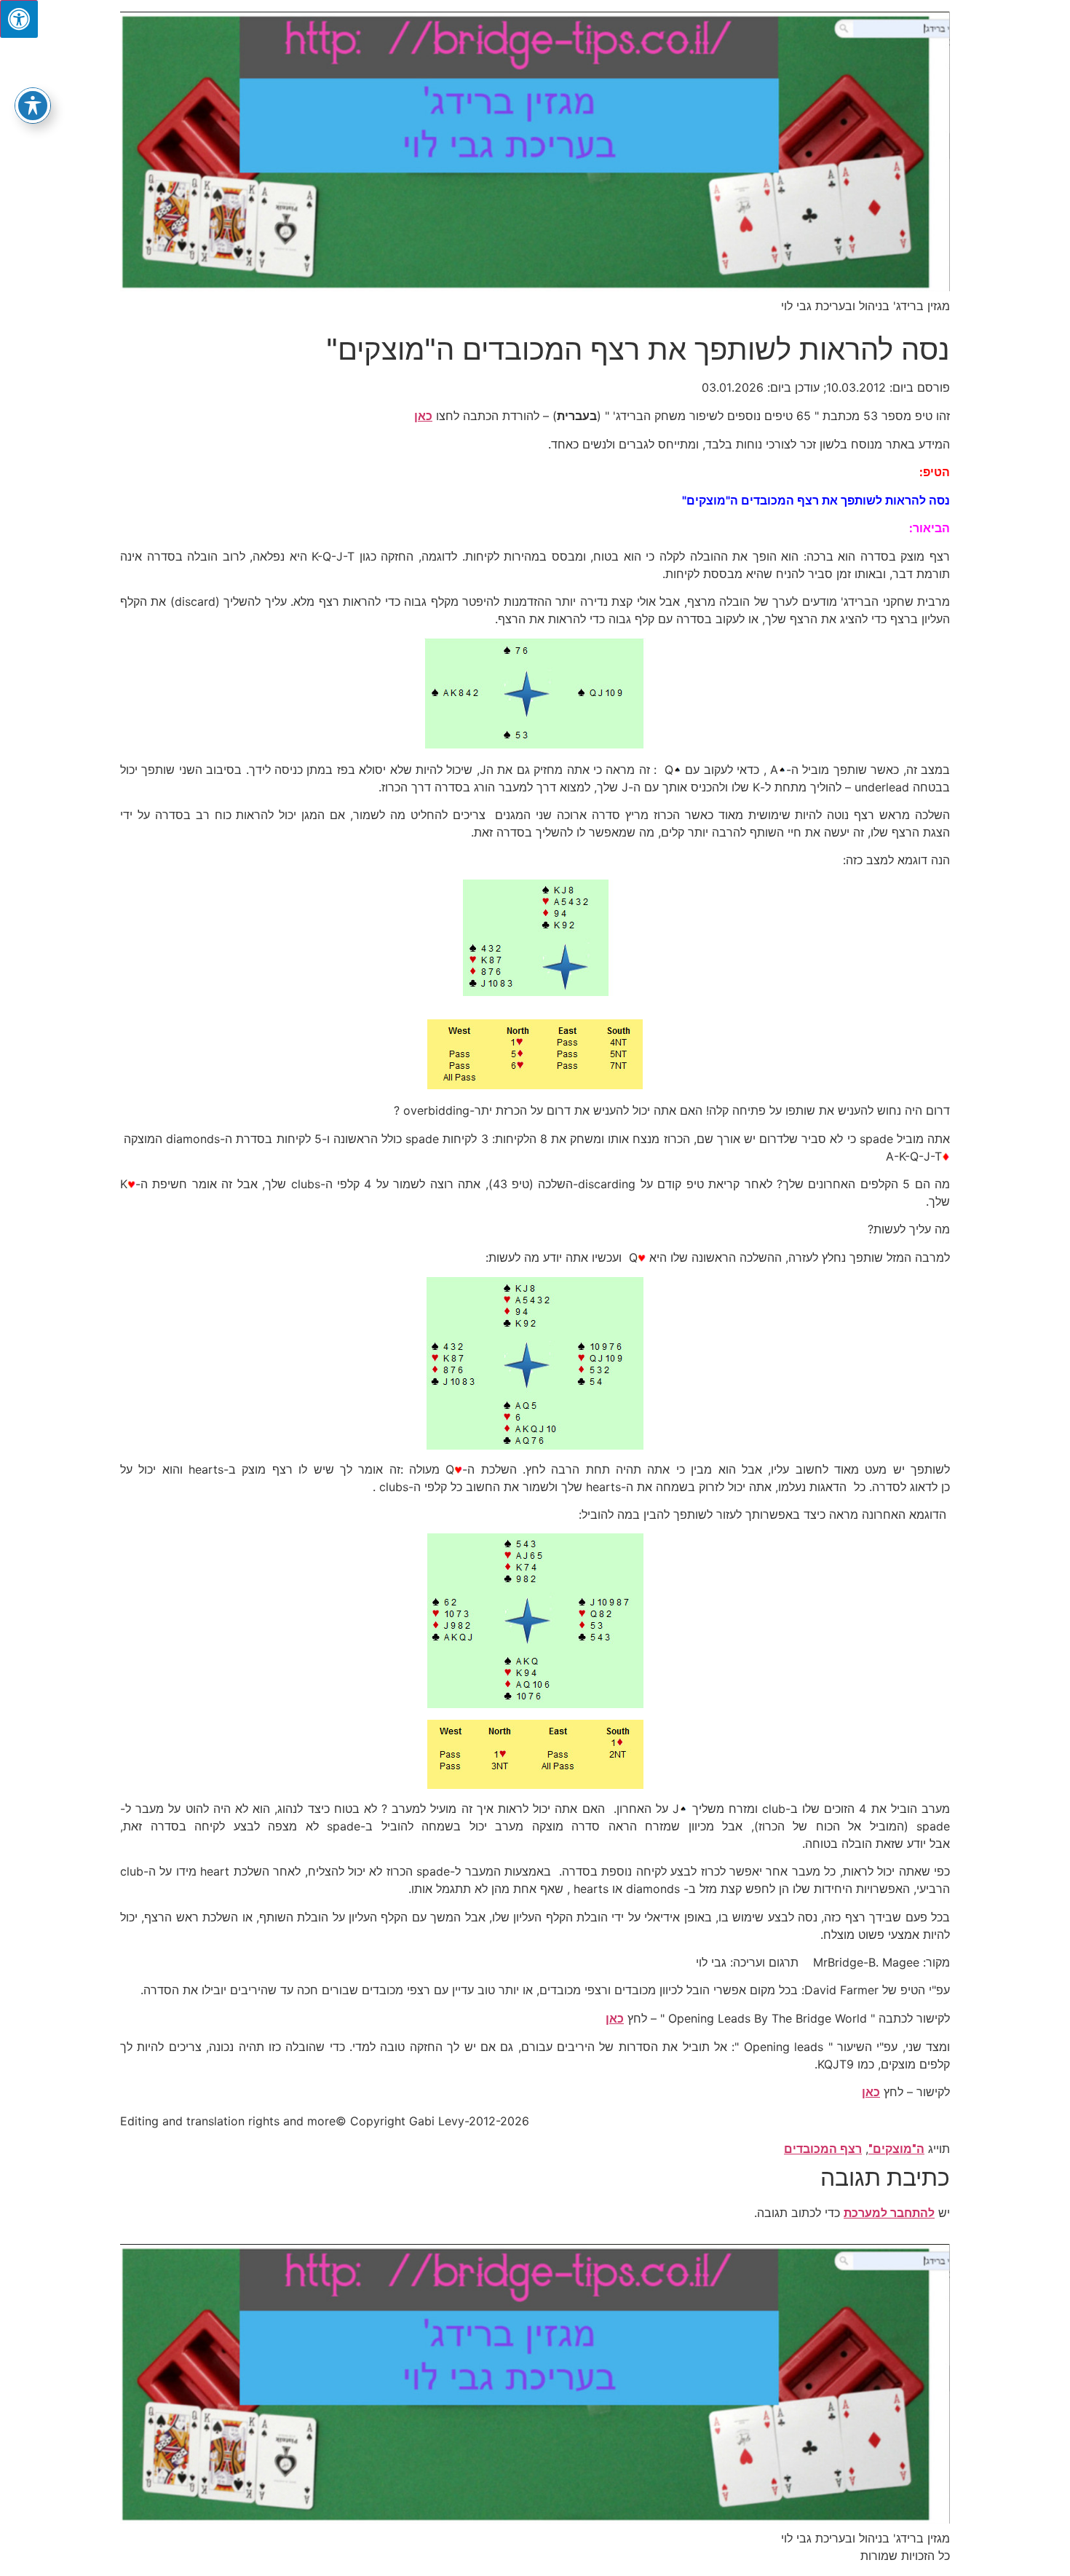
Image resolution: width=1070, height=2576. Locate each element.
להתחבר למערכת (889, 2213)
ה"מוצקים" (896, 2149)
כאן (423, 416)
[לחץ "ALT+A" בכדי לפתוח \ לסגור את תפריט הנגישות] (19, 19)
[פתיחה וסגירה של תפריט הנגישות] (33, 106)
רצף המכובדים (823, 2149)
